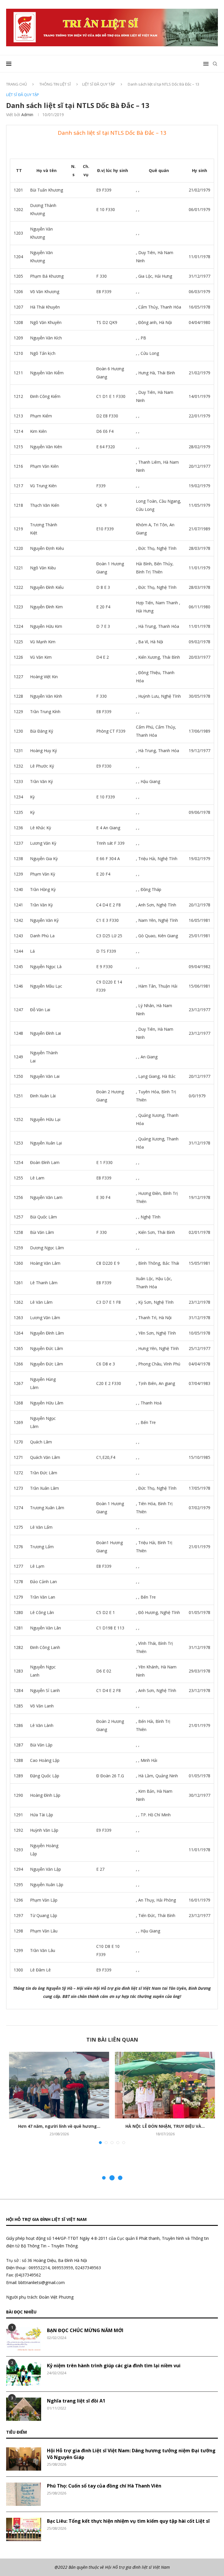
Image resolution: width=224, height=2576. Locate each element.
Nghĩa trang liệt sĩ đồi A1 (76, 2401)
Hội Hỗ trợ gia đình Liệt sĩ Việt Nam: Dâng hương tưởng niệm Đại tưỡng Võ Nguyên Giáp (131, 2454)
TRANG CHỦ (16, 84)
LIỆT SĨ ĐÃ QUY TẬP (99, 84)
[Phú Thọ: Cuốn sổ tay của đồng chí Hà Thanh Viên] (24, 2494)
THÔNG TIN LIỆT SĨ (55, 84)
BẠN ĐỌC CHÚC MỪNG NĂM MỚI (85, 2330)
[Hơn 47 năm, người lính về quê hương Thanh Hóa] (59, 2085)
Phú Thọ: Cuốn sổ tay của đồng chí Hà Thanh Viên (104, 2486)
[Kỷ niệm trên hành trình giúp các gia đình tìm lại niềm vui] (24, 2374)
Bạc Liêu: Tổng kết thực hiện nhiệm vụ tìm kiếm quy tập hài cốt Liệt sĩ (128, 2521)
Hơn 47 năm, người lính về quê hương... (59, 2126)
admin (27, 115)
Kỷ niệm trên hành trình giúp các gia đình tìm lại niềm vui (114, 2366)
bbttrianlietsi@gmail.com (42, 2282)
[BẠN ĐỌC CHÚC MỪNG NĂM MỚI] (24, 2339)
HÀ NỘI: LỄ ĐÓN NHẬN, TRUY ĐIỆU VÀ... (165, 2126)
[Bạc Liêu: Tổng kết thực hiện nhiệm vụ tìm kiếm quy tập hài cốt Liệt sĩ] (24, 2529)
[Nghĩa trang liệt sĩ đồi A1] (24, 2409)
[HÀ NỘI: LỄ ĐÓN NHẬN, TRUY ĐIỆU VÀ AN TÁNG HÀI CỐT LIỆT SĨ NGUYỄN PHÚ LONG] (165, 2085)
